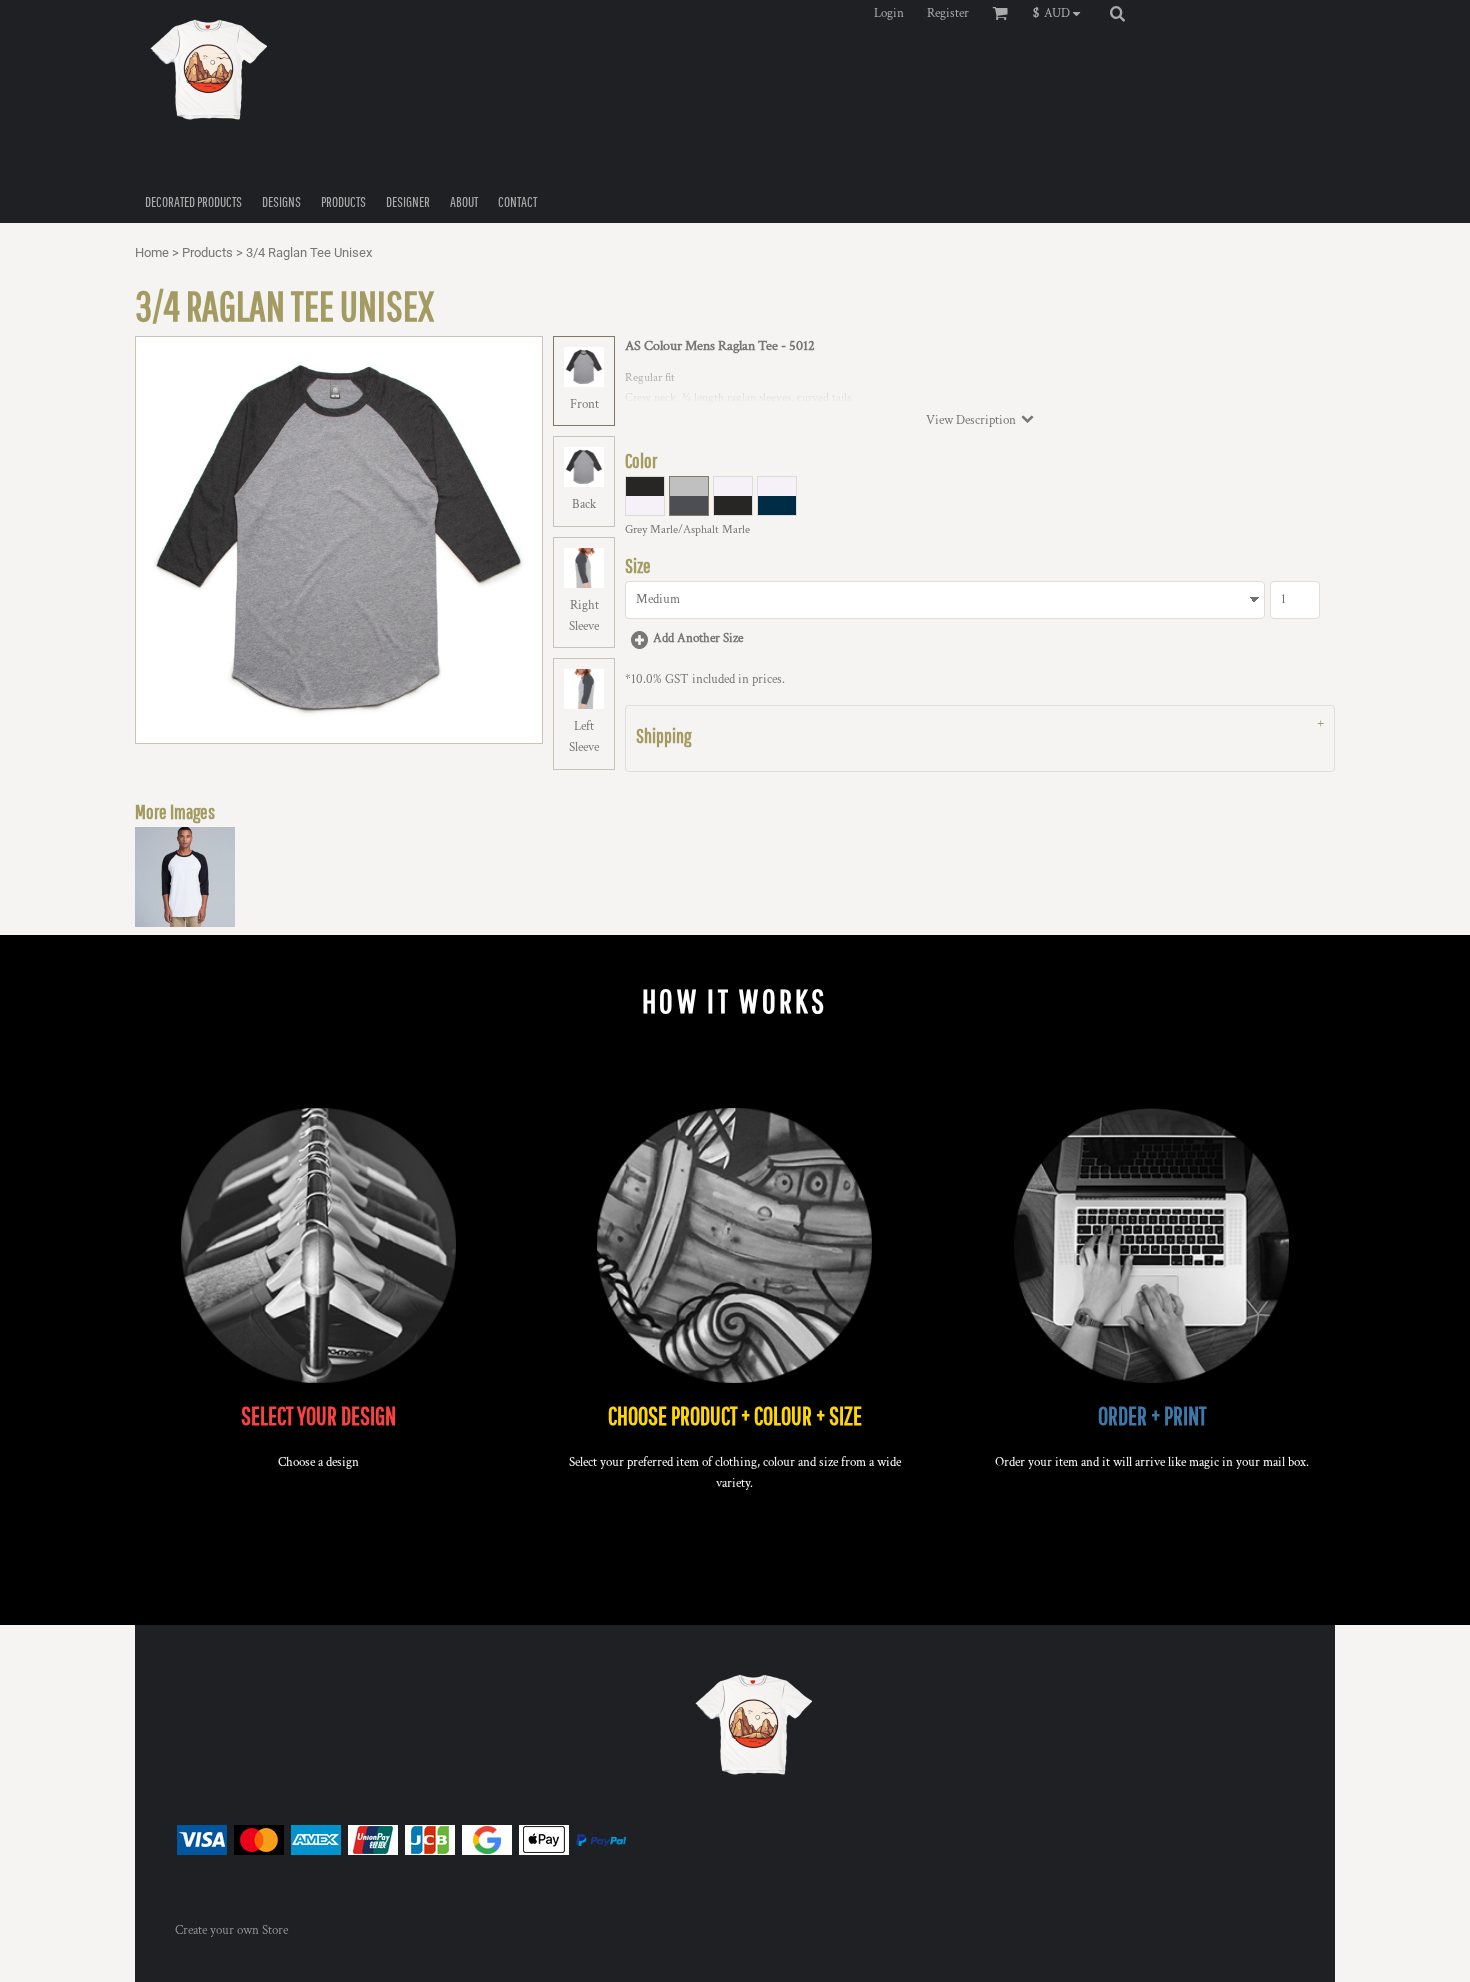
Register (948, 13)
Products (207, 252)
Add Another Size (698, 638)
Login (889, 13)
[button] (1061, 13)
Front (584, 404)
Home (152, 252)
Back (584, 504)
